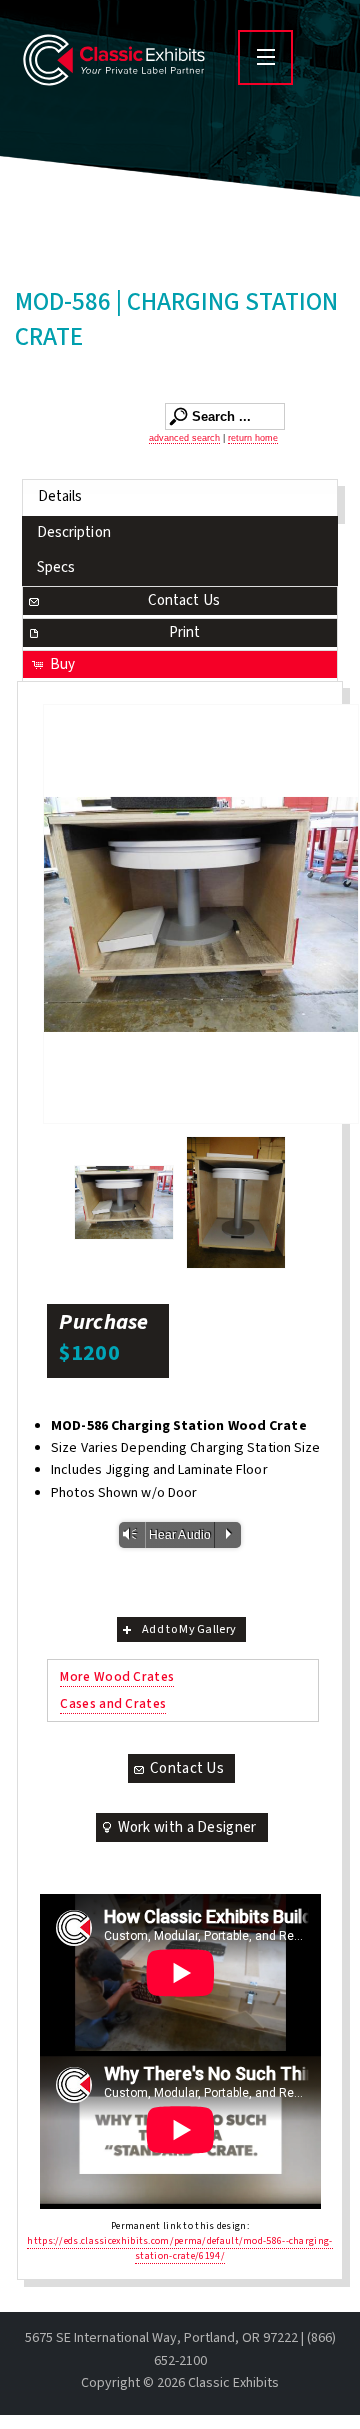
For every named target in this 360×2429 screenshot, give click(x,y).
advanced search (184, 438)
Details (60, 496)
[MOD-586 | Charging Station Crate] (201, 914)
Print (185, 632)
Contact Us (184, 600)
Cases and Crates (113, 1703)
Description (74, 532)
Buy (62, 664)
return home (253, 438)
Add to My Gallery (189, 1629)
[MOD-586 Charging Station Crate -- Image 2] (124, 1203)
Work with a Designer (187, 1827)
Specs (56, 567)
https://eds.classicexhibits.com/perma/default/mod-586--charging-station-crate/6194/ (179, 2248)
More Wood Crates (117, 1676)
